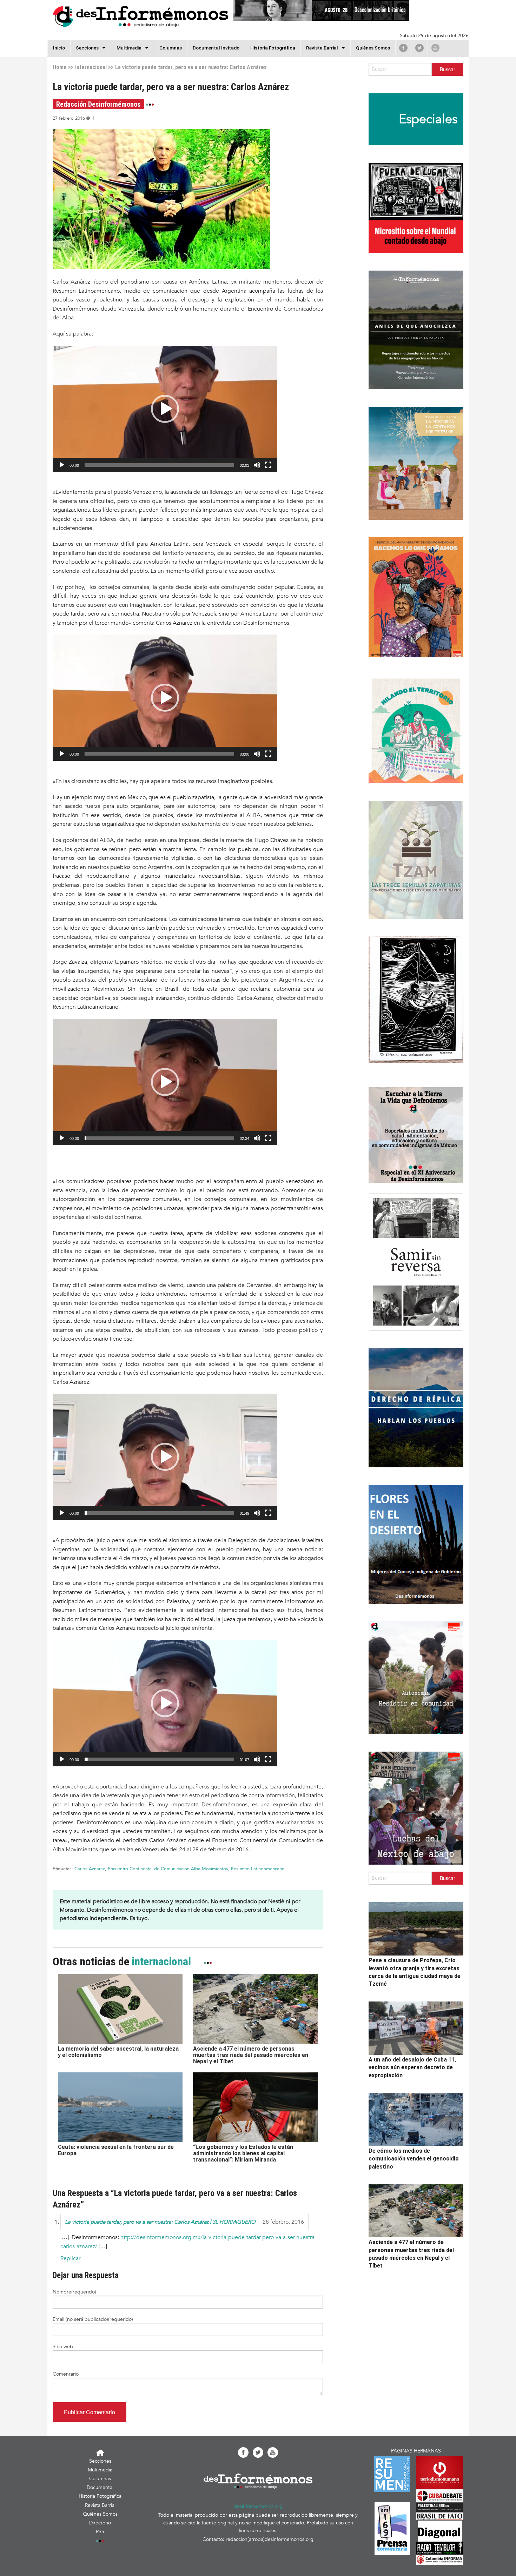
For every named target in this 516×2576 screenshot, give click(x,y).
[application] (165, 409)
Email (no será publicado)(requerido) (93, 2319)
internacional (91, 67)
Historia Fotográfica (273, 48)
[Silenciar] (257, 465)
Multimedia (129, 48)
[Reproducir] (62, 465)
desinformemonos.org (258, 2506)
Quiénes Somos (373, 48)
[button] (165, 409)
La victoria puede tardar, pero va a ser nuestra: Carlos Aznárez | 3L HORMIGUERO (160, 2222)
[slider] (159, 465)
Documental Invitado (216, 48)
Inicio (59, 48)
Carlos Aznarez (90, 1869)
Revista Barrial (322, 48)
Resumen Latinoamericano (258, 1869)
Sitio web (63, 2347)
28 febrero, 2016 (283, 2222)
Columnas (171, 48)
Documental (100, 2487)
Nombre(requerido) (74, 2292)
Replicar (70, 2258)
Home (60, 67)
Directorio (100, 2523)
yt (435, 48)
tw (419, 48)
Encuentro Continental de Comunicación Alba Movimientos (168, 1869)
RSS (100, 2532)
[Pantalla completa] (268, 465)
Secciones (100, 2461)
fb (403, 48)
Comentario (66, 2374)
